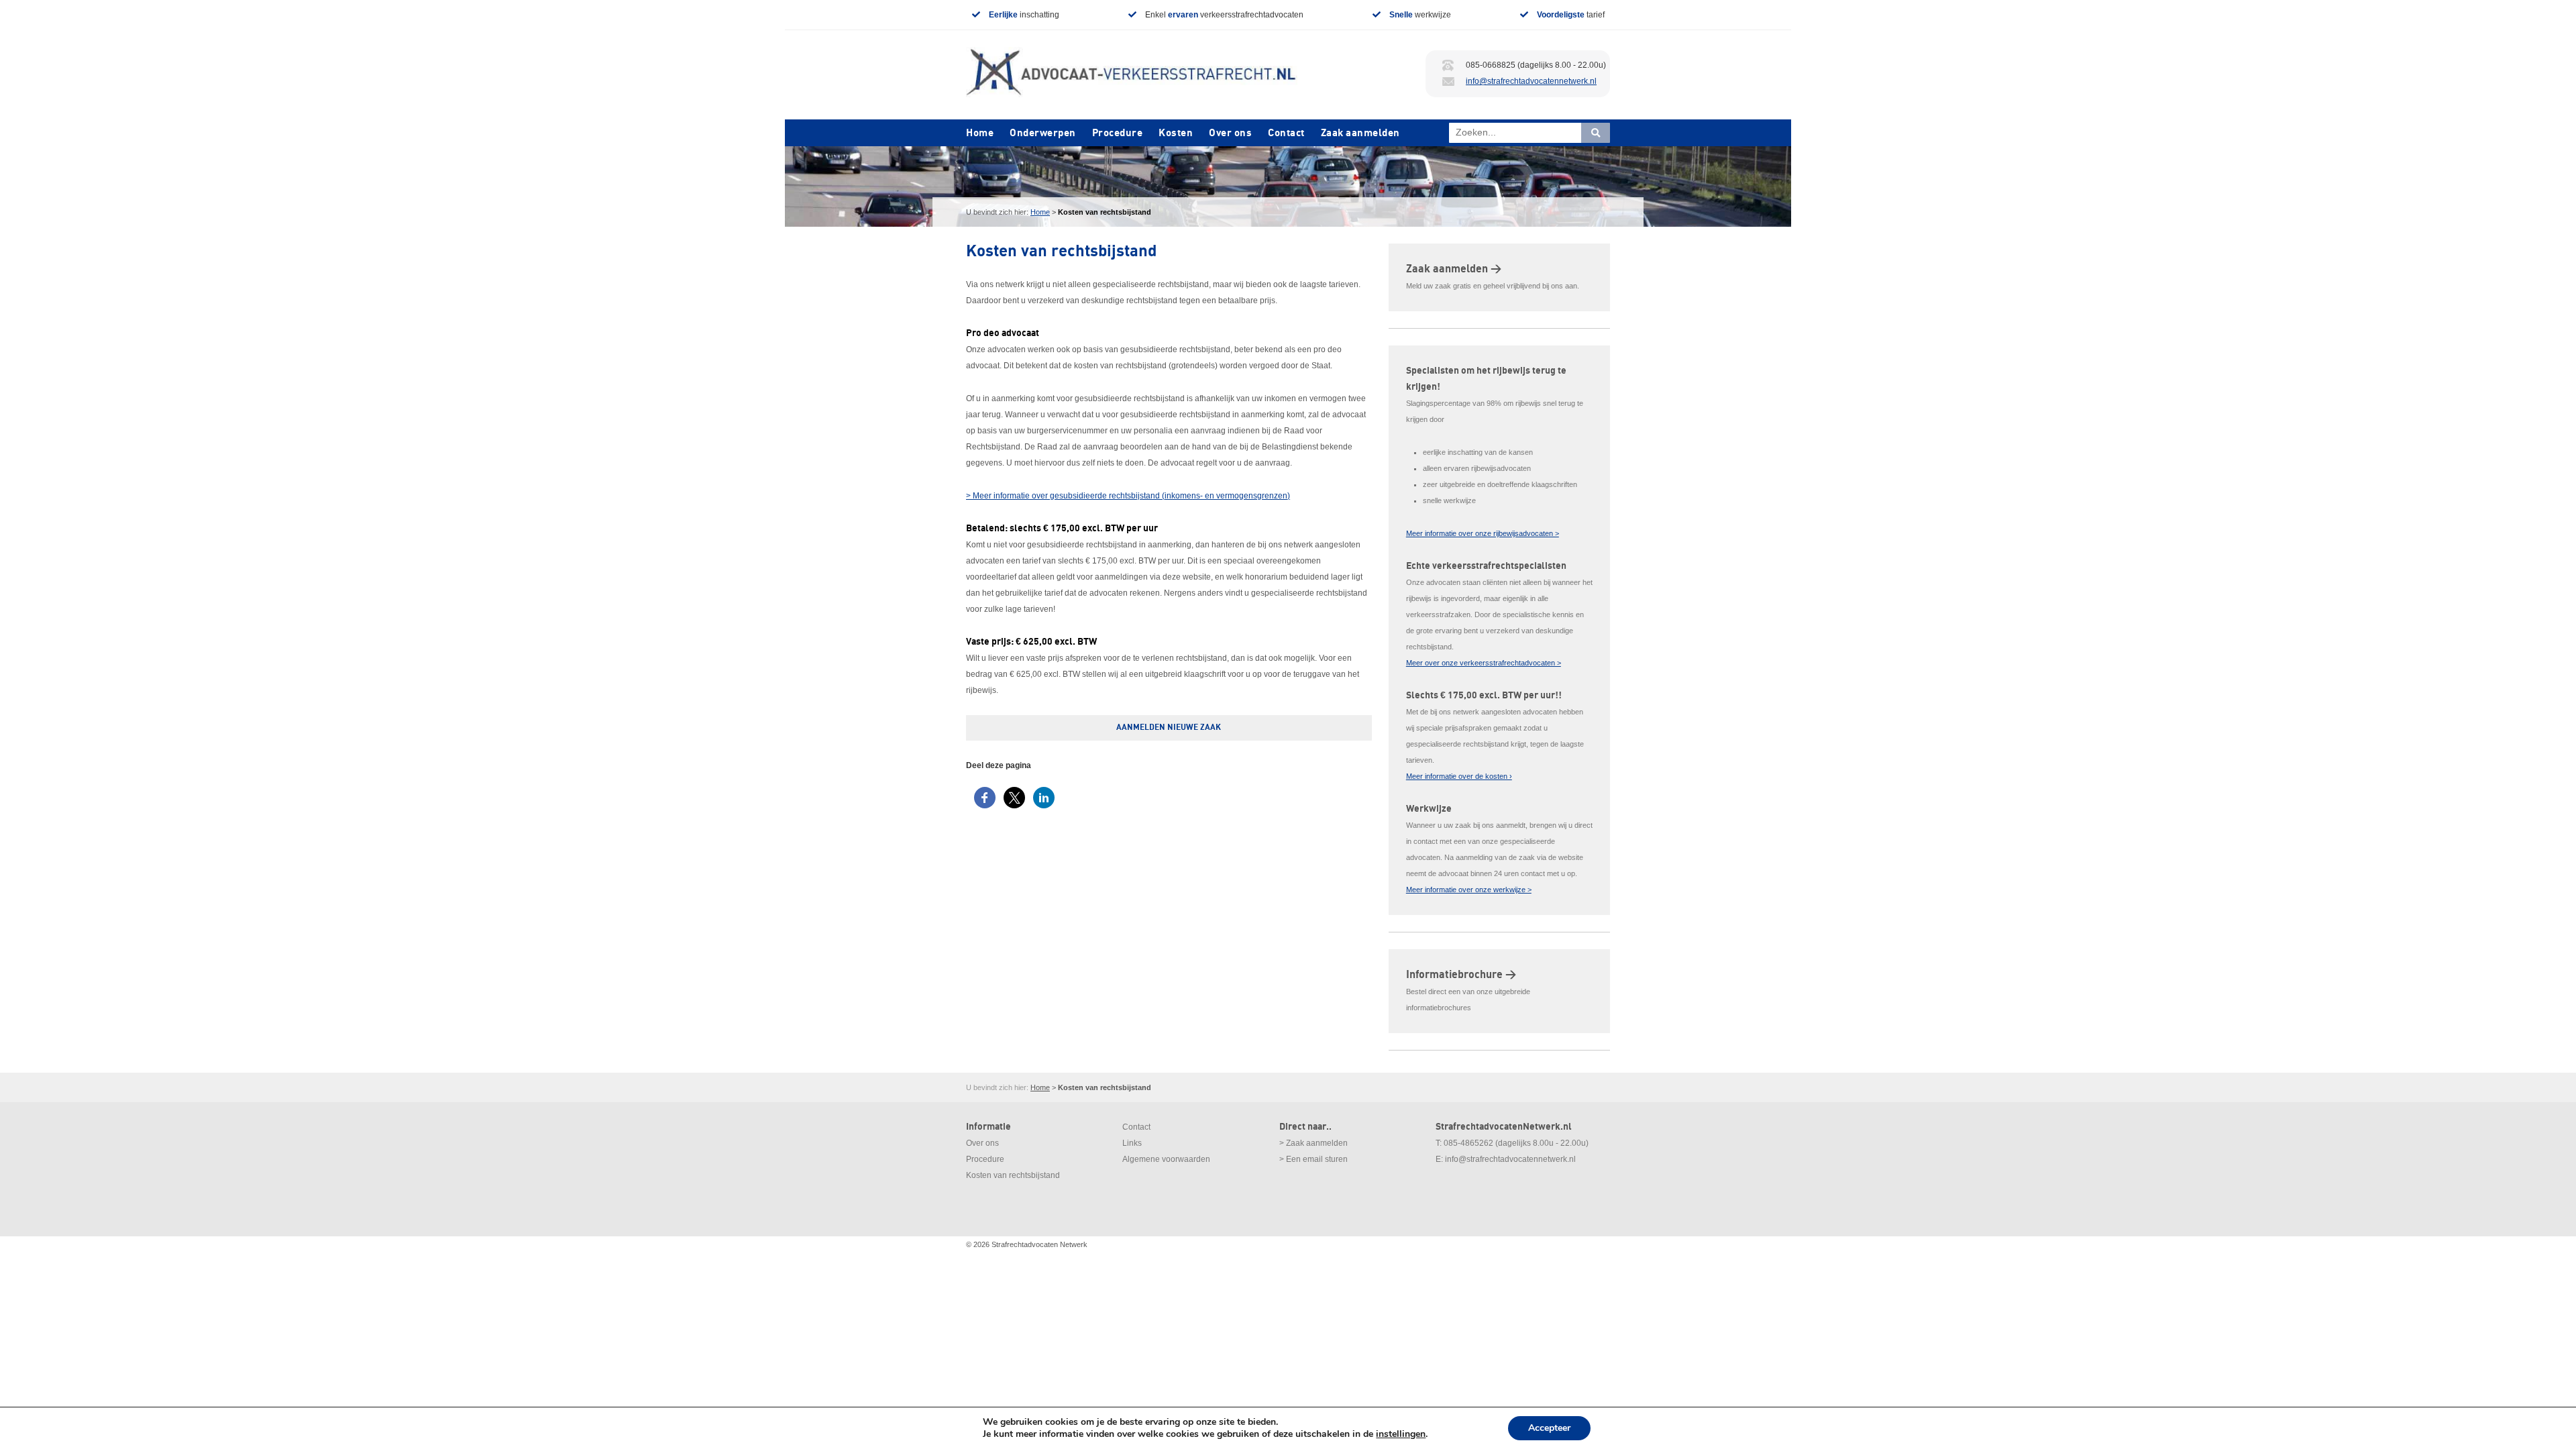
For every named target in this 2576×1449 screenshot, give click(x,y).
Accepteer (1549, 1428)
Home (980, 133)
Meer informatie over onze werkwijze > (1469, 890)
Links (1132, 1143)
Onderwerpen (1043, 133)
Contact (1286, 133)
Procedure (1118, 133)
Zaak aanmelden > (1454, 269)
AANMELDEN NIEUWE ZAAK (1169, 728)
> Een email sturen (1313, 1159)
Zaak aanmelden (1360, 133)
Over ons (1230, 133)
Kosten (1176, 133)
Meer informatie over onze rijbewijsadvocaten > (1483, 533)
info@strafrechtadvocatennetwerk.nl (1531, 81)
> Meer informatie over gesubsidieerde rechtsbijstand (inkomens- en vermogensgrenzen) (1128, 496)
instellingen (1401, 1434)
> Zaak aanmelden (1313, 1143)
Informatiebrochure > (1461, 975)
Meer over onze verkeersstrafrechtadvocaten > (1484, 663)
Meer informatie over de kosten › (1459, 776)
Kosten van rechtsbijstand (1013, 1175)
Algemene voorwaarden (1166, 1159)
